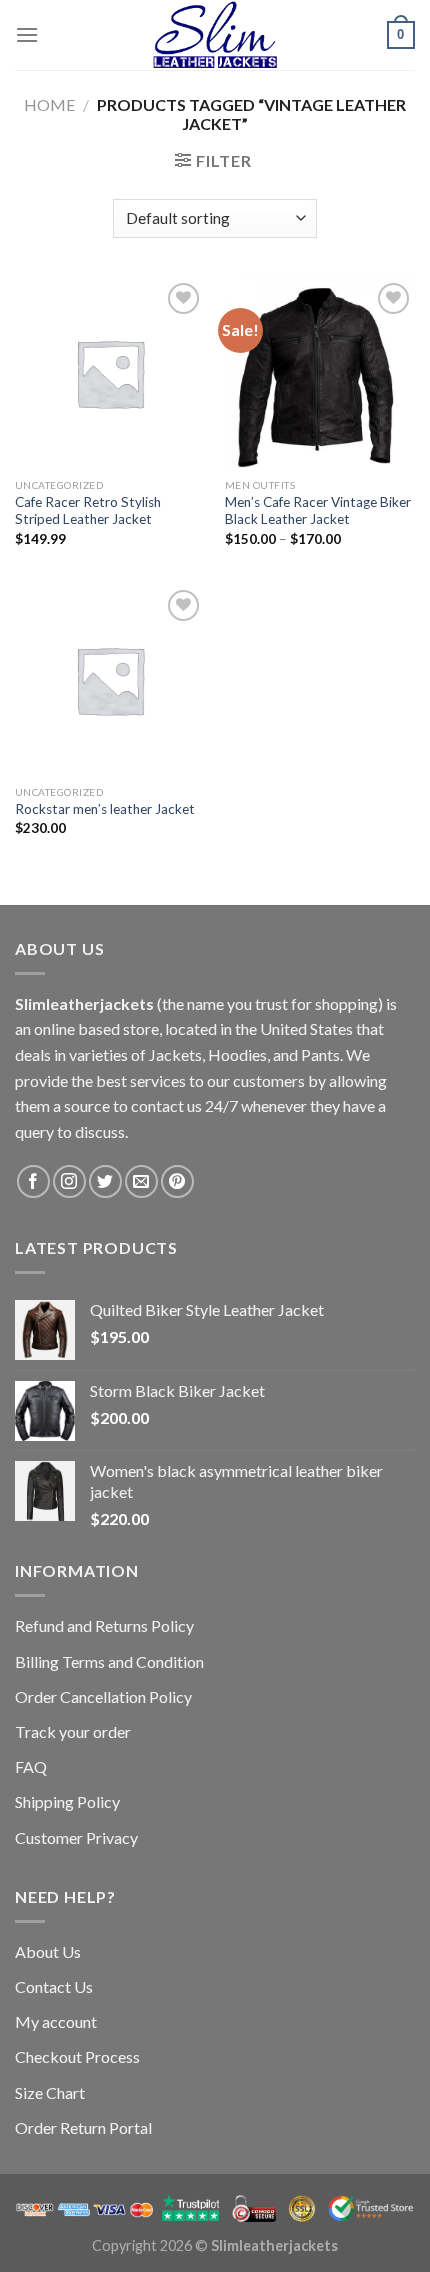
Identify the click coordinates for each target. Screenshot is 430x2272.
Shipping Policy (67, 1801)
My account (56, 2021)
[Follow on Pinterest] (177, 1181)
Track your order (73, 1731)
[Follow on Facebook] (33, 1181)
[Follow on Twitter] (105, 1181)
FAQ (31, 1766)
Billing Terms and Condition (109, 1661)
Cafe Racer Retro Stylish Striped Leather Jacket (88, 511)
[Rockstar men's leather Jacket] (110, 680)
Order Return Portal (83, 2127)
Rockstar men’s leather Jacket (105, 809)
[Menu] (27, 34)
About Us (48, 1951)
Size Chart (50, 2092)
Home (49, 104)
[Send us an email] (141, 1181)
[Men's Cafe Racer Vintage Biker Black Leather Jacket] (320, 373)
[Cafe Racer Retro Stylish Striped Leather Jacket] (110, 373)
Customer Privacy (76, 1837)
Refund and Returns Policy (104, 1625)
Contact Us (54, 1986)
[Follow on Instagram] (69, 1181)
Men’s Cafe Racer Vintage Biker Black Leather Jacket (318, 511)
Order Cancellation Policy (103, 1696)
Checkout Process (77, 2056)
